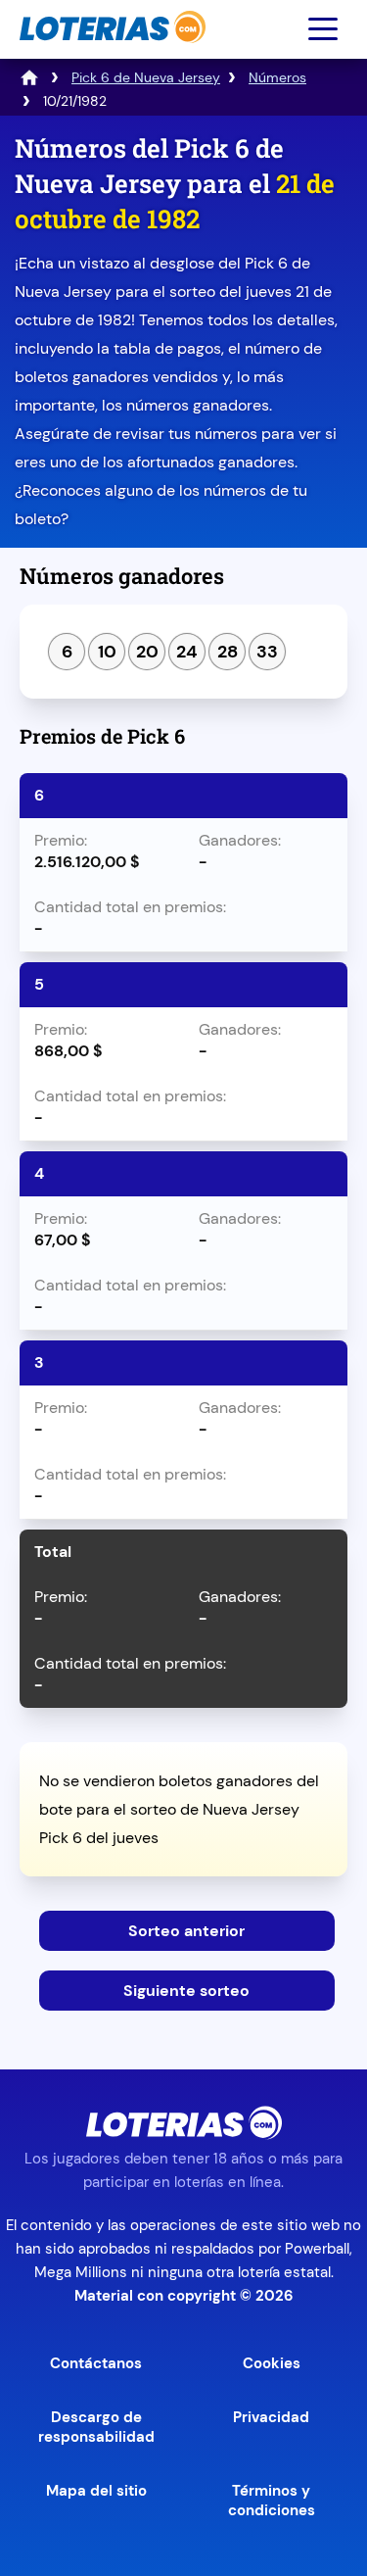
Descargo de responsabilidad (96, 2427)
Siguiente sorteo (186, 1991)
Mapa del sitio (96, 2491)
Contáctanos (96, 2363)
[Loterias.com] (110, 52)
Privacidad (271, 2417)
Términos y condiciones (272, 2501)
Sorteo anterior (186, 1931)
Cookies (272, 2363)
